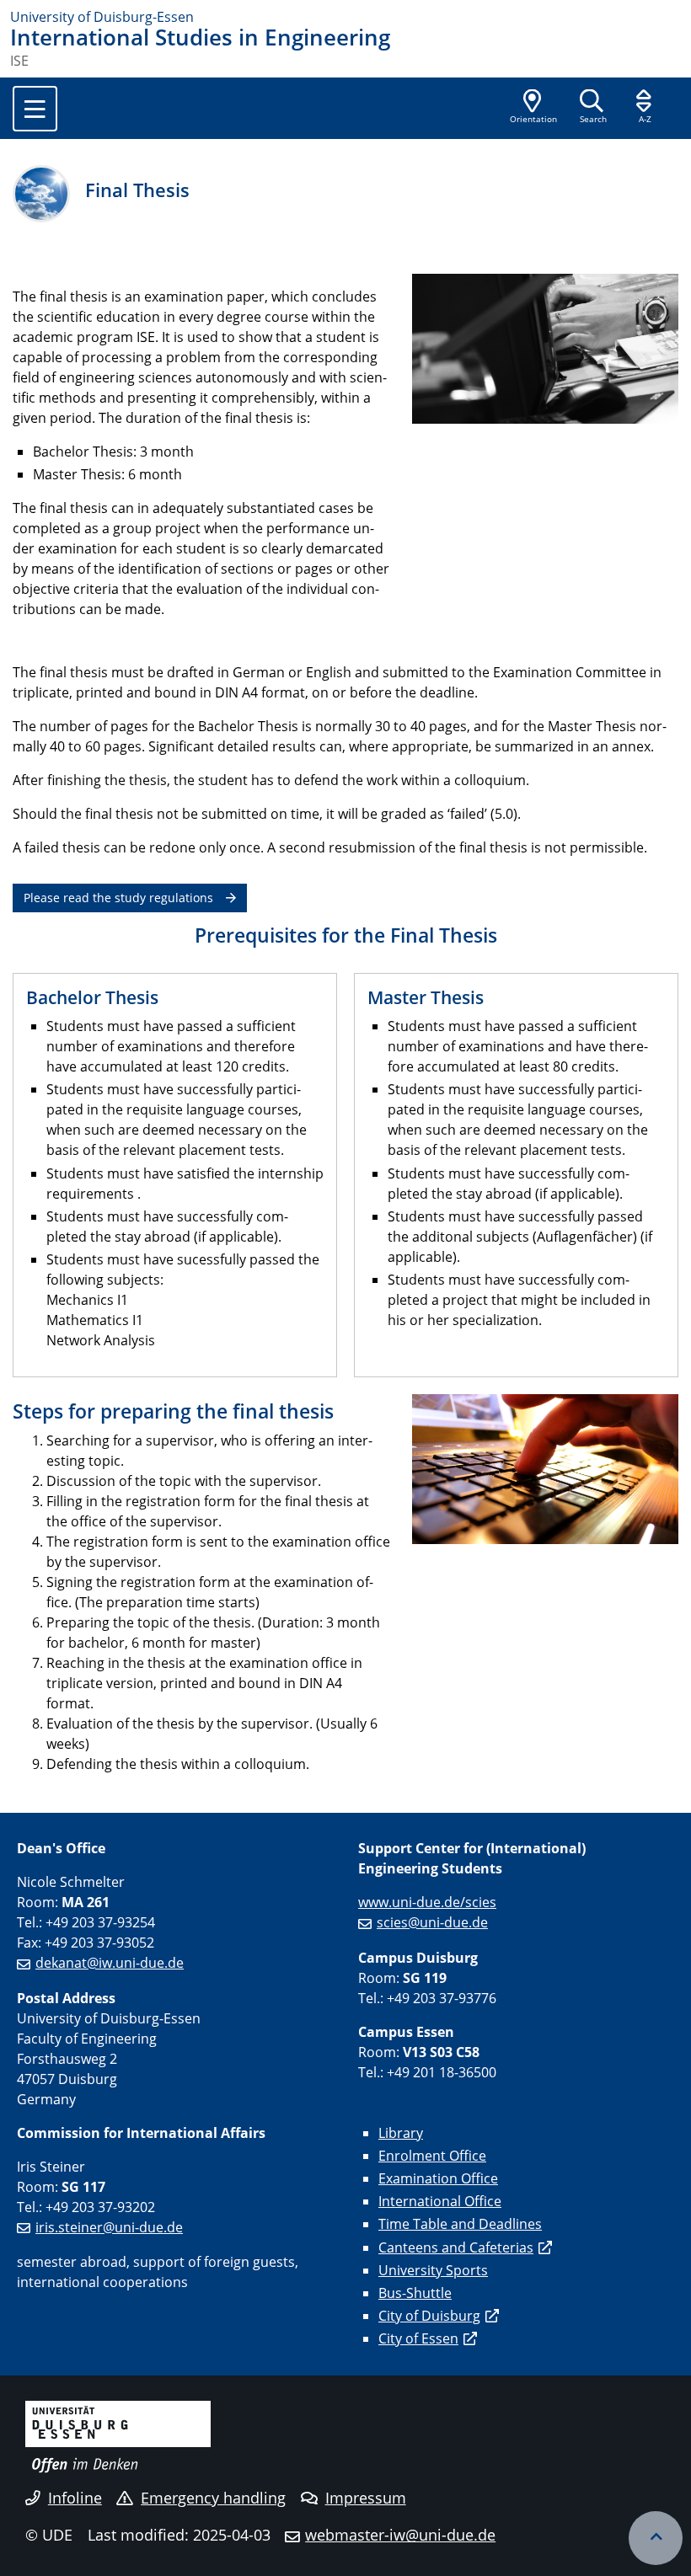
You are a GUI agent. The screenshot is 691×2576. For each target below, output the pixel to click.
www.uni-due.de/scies (427, 1902)
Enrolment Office (432, 2156)
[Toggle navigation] (35, 109)
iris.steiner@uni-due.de (109, 2227)
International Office (440, 2201)
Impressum (366, 2498)
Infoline (75, 2498)
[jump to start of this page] (656, 2538)
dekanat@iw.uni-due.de (110, 1963)
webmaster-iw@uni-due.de (400, 2535)
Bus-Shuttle (415, 2293)
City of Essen (418, 2338)
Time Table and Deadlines (460, 2224)
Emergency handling (213, 2498)
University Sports (433, 2270)
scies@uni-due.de (432, 1922)
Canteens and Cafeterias (456, 2247)
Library (401, 2133)
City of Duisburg (429, 2316)
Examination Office (438, 2178)
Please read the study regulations (118, 898)
